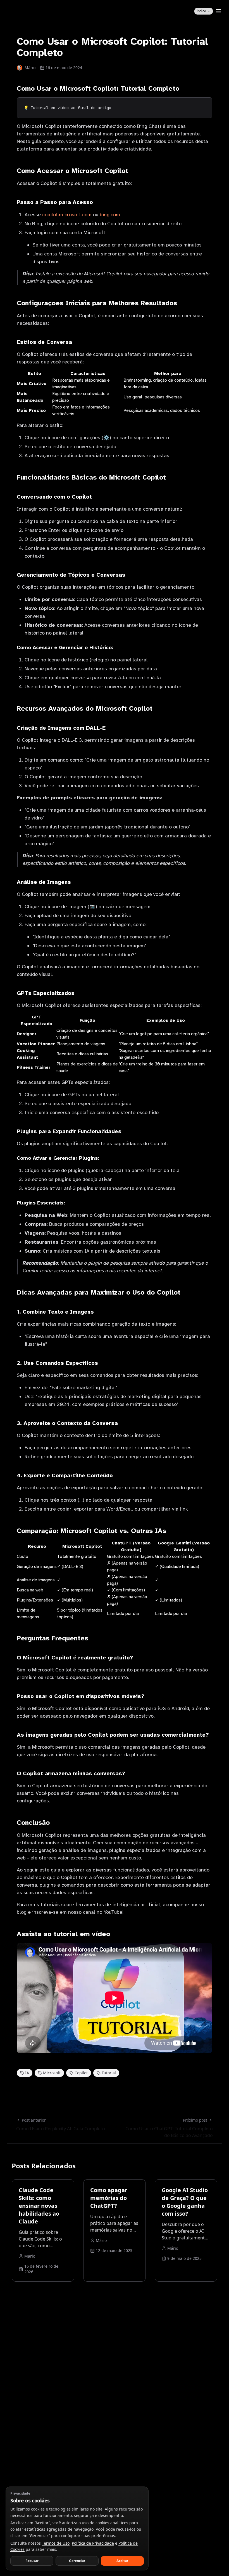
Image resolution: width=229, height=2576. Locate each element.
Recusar (32, 2561)
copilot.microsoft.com (67, 215)
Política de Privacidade (93, 2543)
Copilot (81, 2073)
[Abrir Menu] (218, 11)
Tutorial (109, 2073)
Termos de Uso (56, 2543)
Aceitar (122, 2561)
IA (27, 2073)
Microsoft (52, 2073)
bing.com (110, 215)
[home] (26, 11)
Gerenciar (77, 2561)
